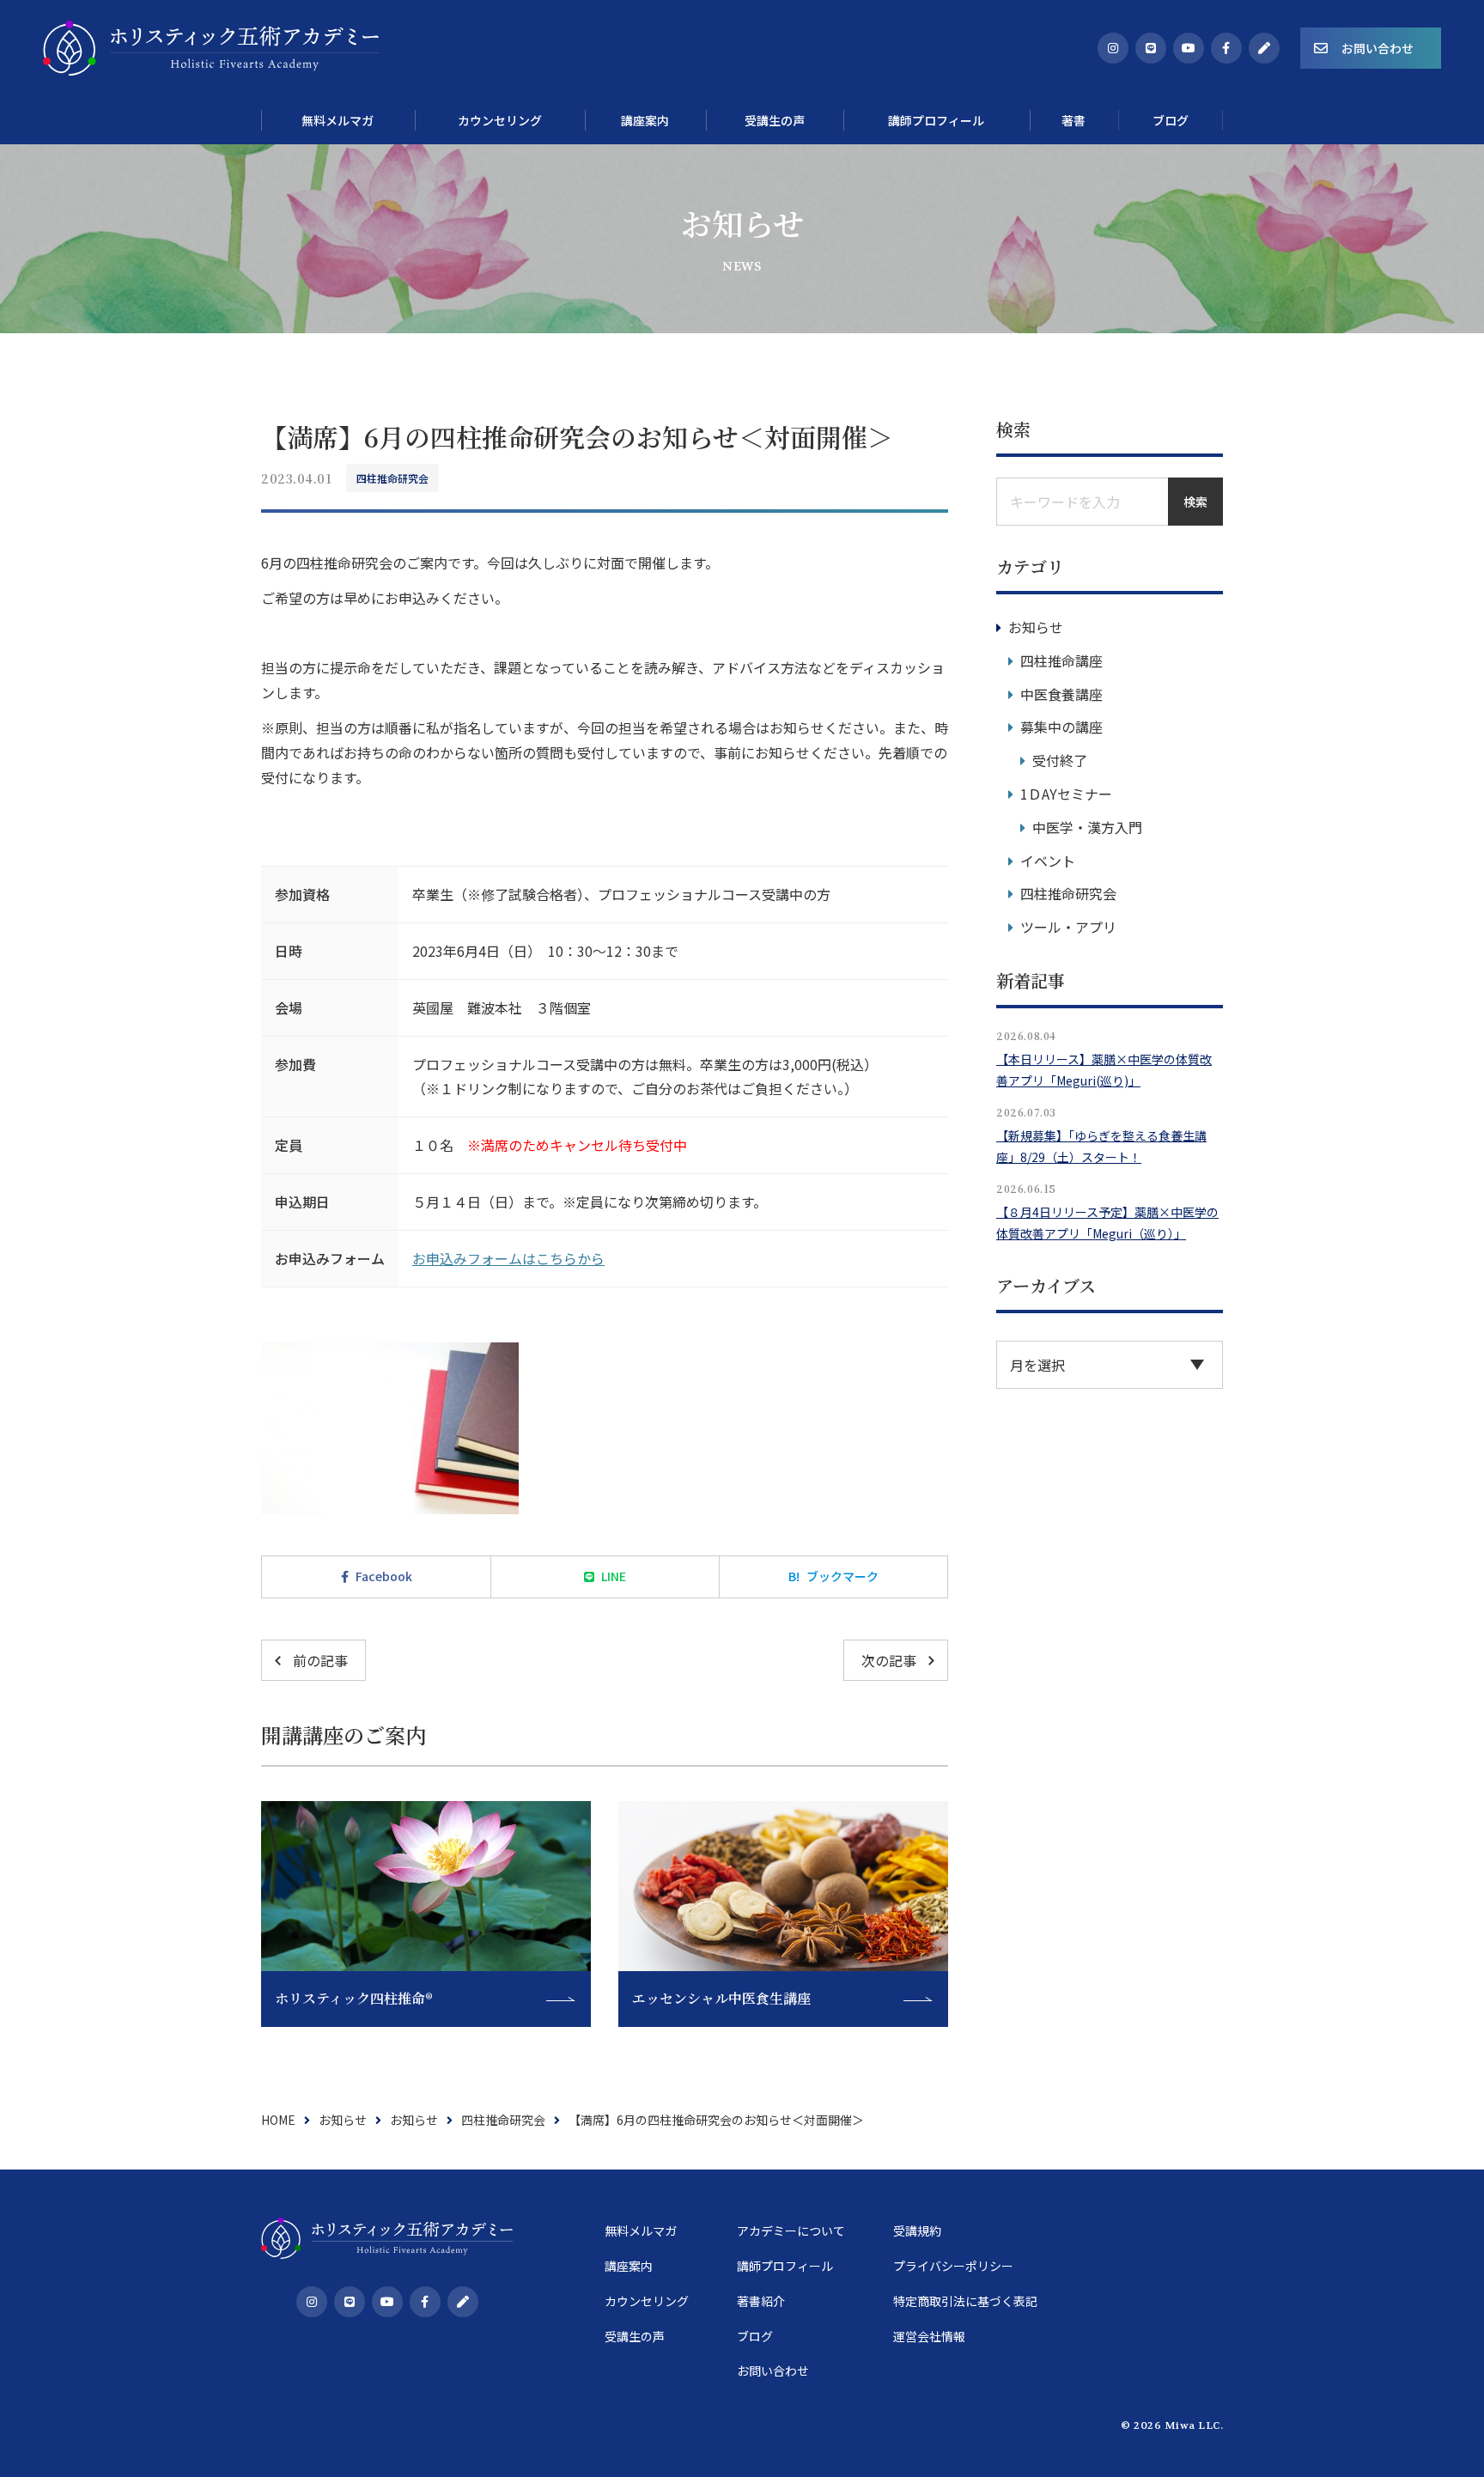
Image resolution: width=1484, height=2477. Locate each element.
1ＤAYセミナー (1066, 794)
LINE (614, 1576)
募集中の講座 (1061, 727)
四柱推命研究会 (392, 478)
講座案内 (629, 2266)
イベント (1048, 861)
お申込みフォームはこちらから (508, 1258)
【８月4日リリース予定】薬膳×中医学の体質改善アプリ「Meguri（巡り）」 (1107, 1223)
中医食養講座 (1061, 694)
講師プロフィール (785, 2266)
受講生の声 (635, 2336)
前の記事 (320, 1660)
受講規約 (917, 2231)
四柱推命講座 (1061, 660)
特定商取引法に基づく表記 (965, 2301)
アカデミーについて (791, 2231)
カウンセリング (647, 2301)
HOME (278, 2120)
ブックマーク (833, 1576)
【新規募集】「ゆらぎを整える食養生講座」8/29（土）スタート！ (1101, 1146)
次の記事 (889, 1660)
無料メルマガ (641, 2231)
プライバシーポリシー (953, 2266)
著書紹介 (761, 2301)
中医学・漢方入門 (1087, 827)
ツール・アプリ (1068, 927)
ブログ (755, 2336)
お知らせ (1036, 627)
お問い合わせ (1378, 48)
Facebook (384, 1576)
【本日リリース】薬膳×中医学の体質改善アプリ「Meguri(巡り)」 (1104, 1070)
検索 (1195, 502)
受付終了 (1060, 760)
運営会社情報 (929, 2336)
